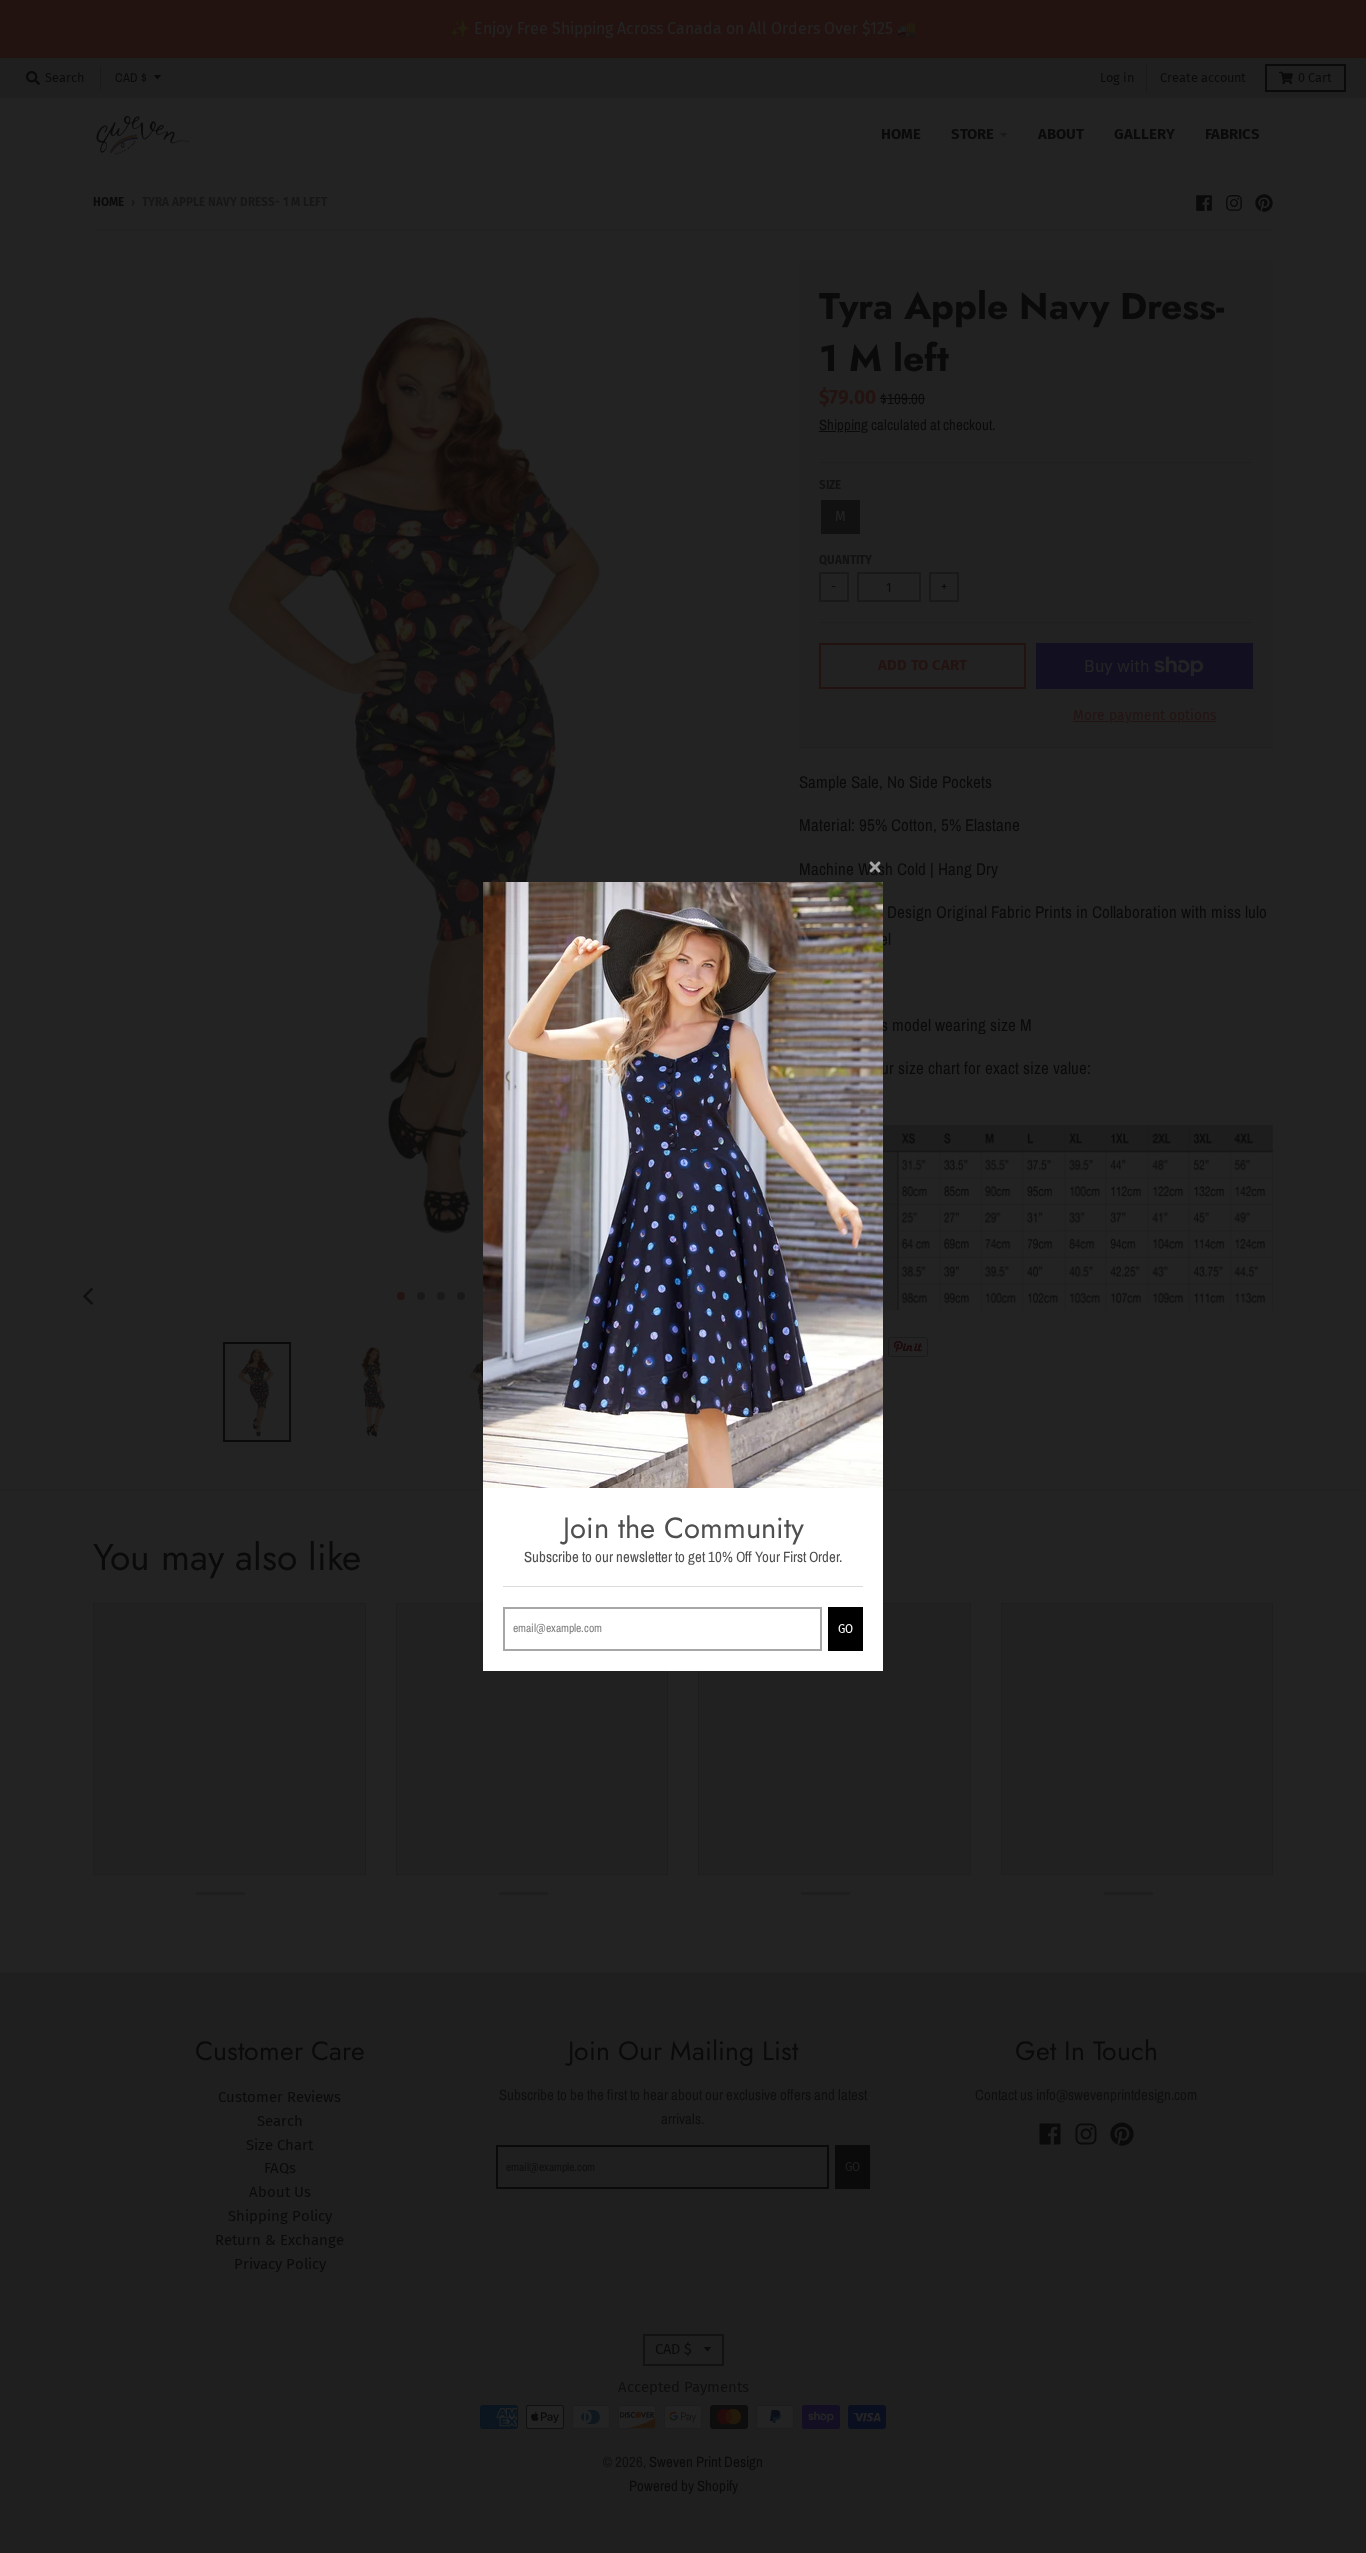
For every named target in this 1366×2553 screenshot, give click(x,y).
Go (845, 1629)
